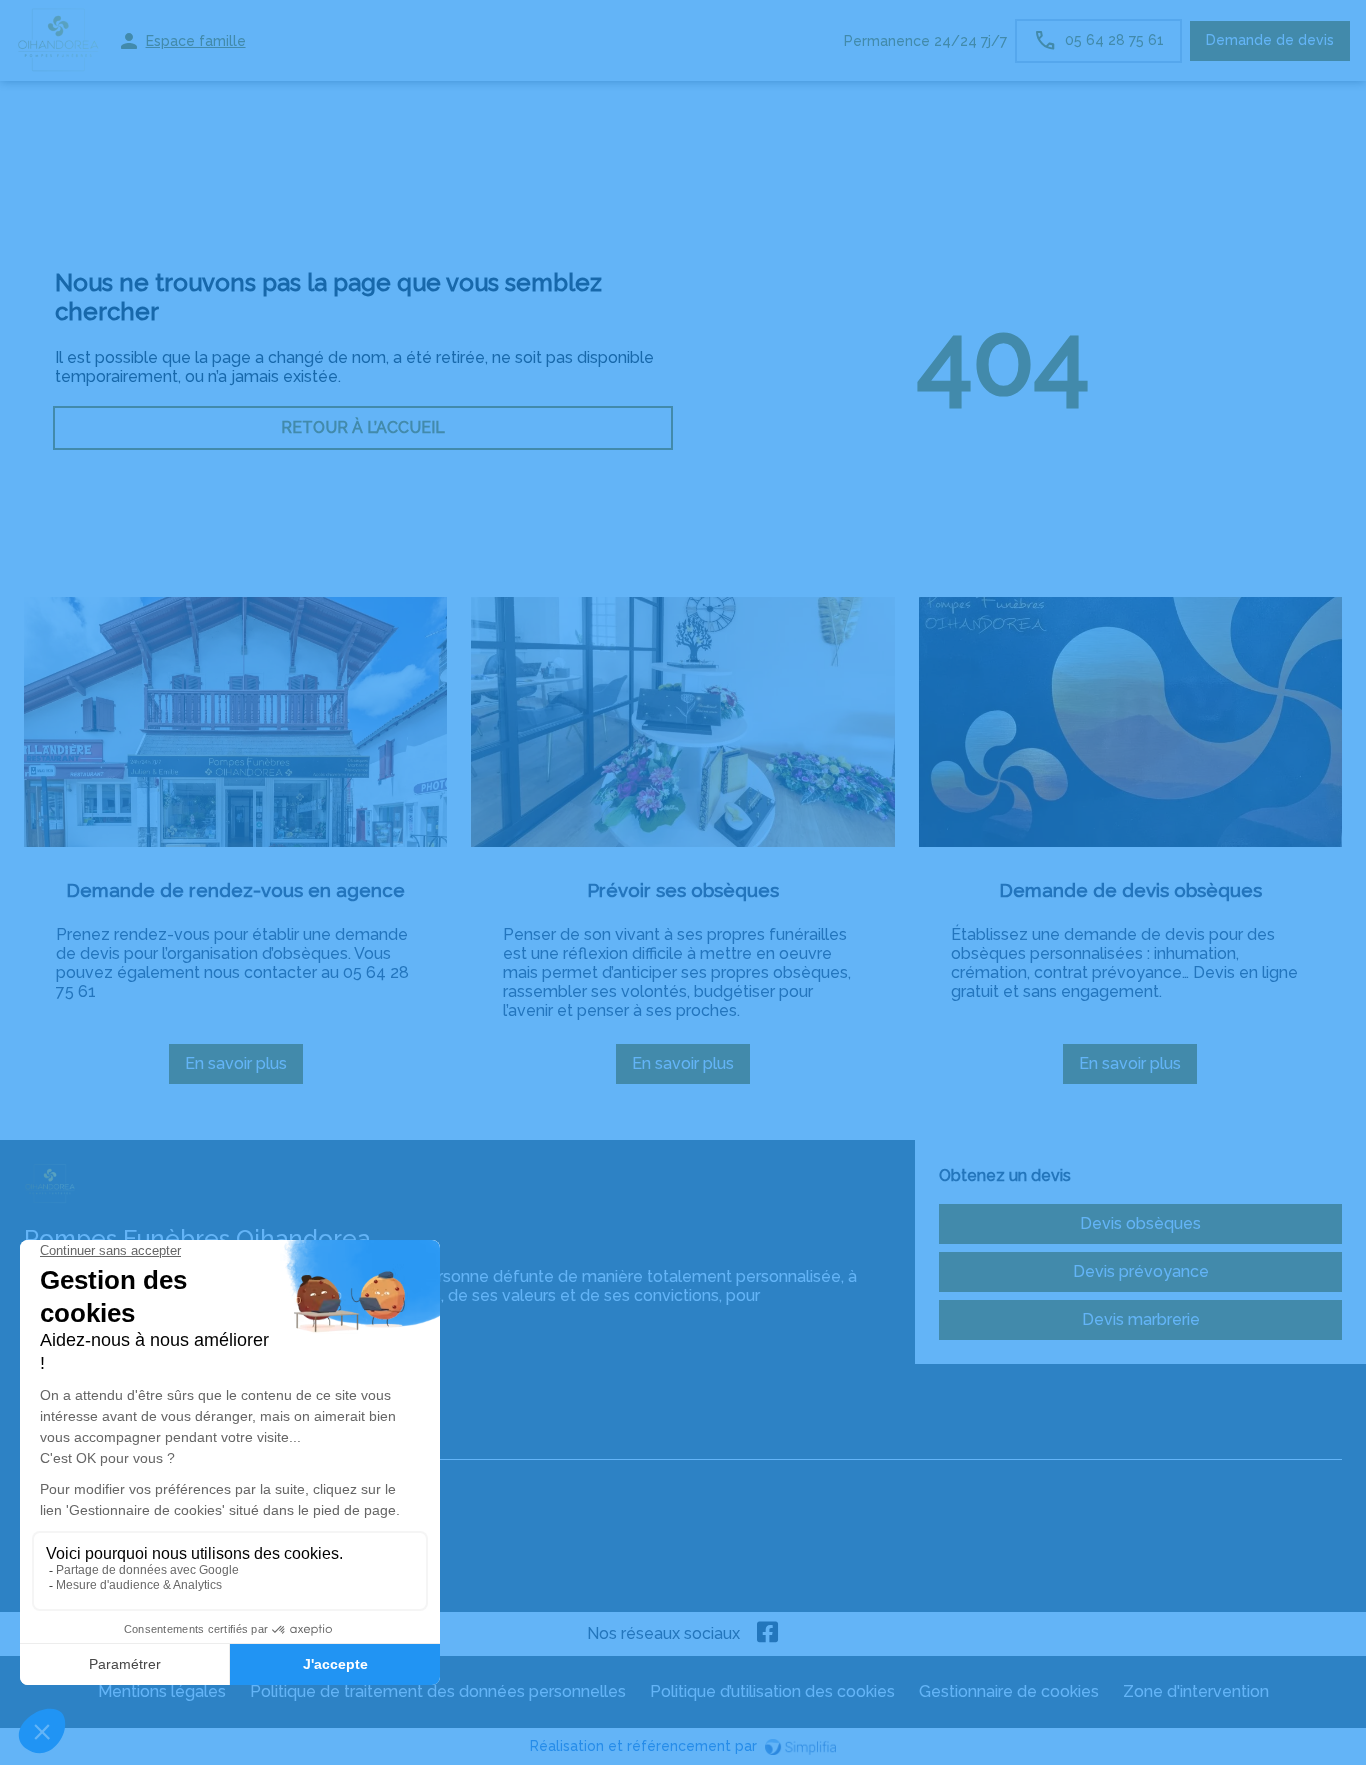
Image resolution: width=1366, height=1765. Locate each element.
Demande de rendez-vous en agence (235, 890)
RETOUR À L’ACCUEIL (363, 427)
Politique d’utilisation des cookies (772, 1691)
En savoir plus (244, 1069)
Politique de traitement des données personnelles (438, 1691)
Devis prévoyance (1141, 1271)
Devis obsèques (1140, 1223)
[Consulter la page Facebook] (768, 1634)
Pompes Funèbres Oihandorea (138, 1439)
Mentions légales (162, 1691)
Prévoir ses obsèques (683, 890)
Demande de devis (1270, 40)
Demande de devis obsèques (1130, 890)
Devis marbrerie (1141, 1319)
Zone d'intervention (1196, 1691)
